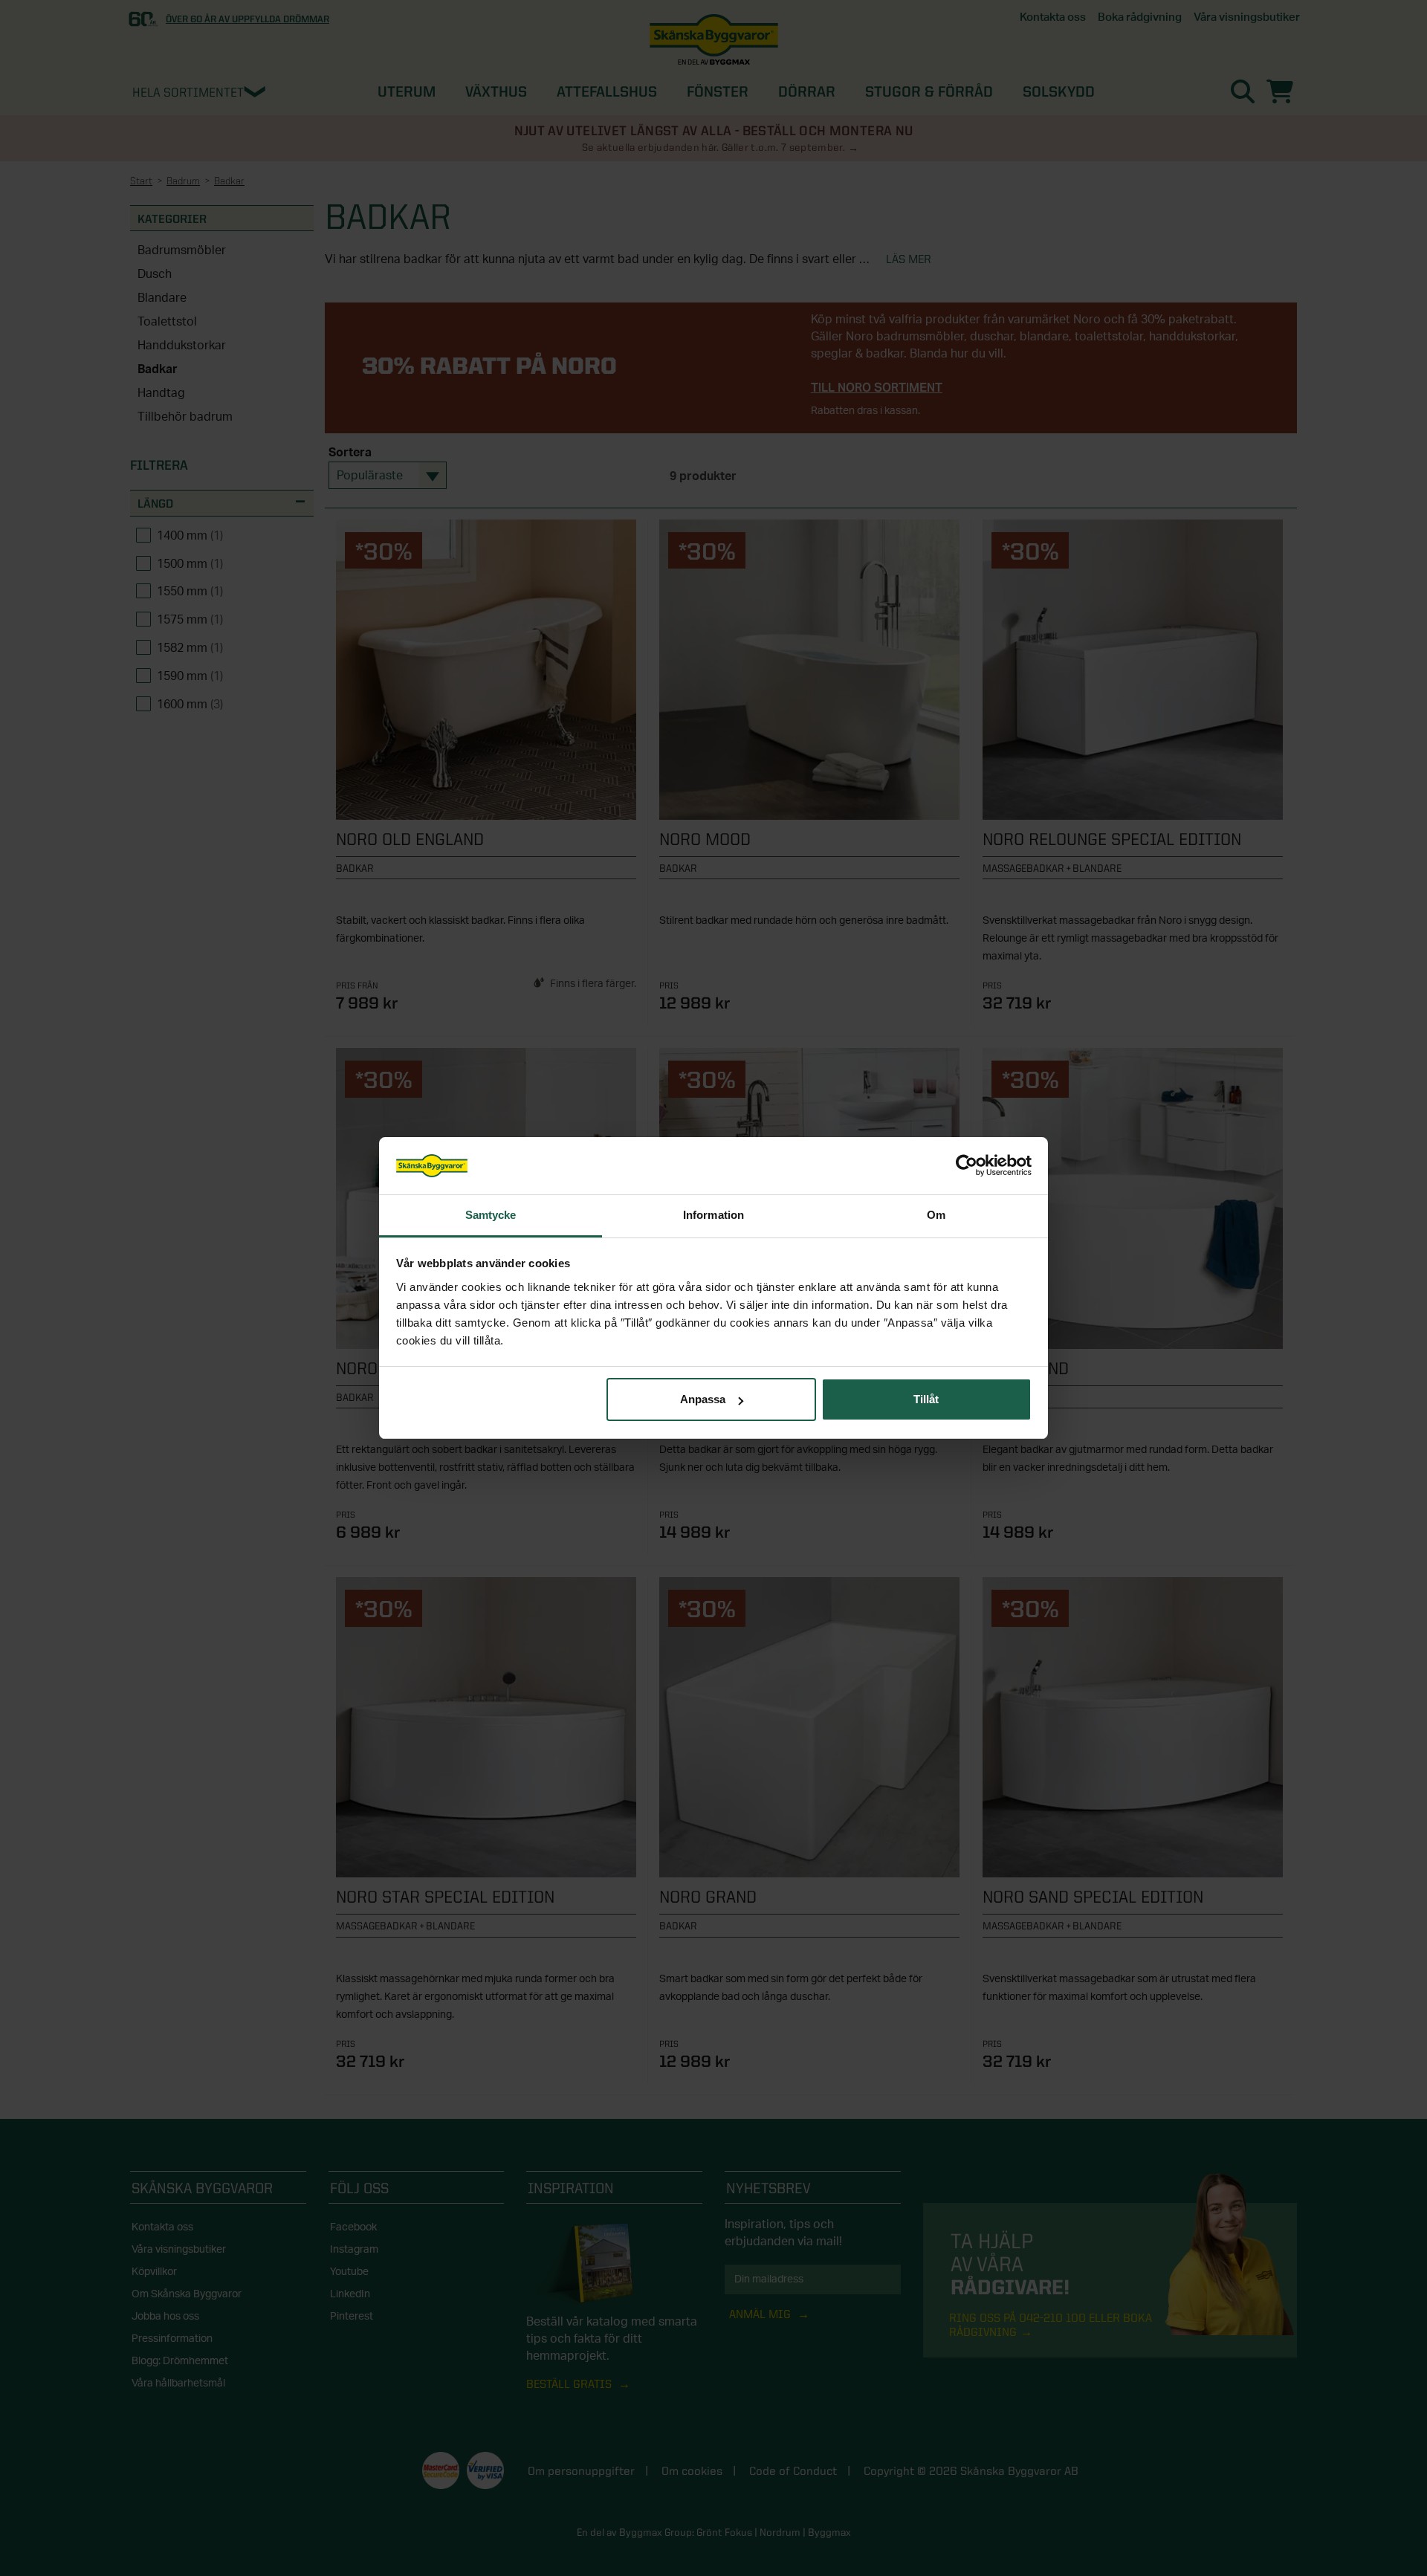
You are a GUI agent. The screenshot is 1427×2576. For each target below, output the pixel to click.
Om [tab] (936, 1215)
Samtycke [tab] (491, 1215)
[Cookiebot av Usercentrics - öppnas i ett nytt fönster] (967, 1166)
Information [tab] (713, 1215)
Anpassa (703, 1399)
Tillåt (926, 1399)
